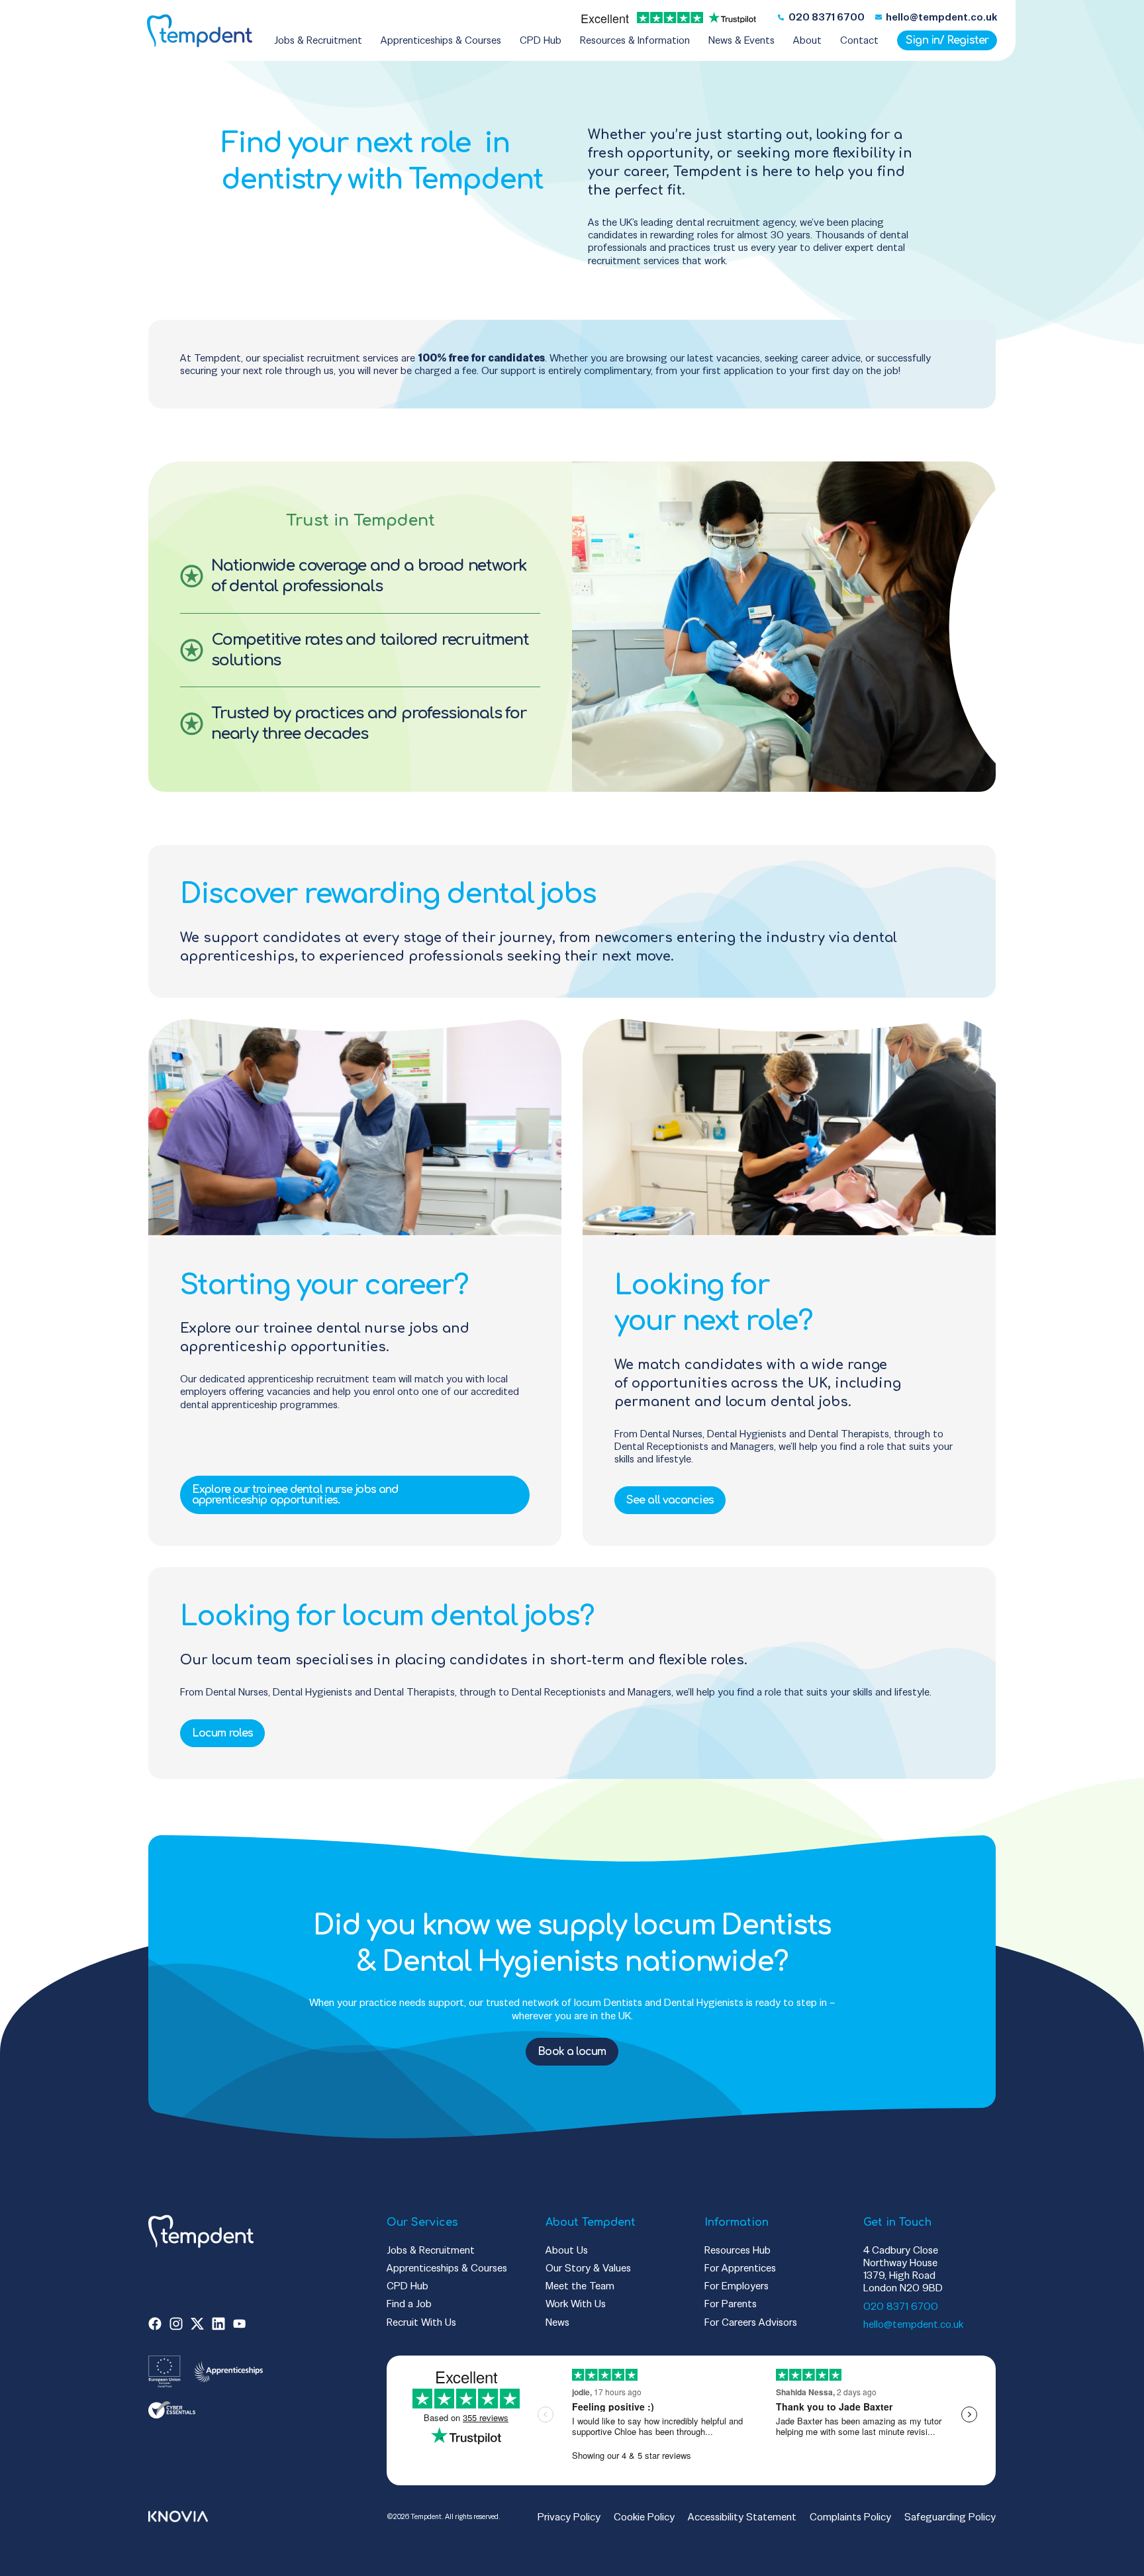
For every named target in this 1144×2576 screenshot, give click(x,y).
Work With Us (576, 2304)
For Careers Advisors (751, 2322)
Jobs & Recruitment (431, 2250)
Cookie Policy (644, 2517)
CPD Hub (407, 2286)
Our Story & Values (588, 2268)
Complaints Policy (850, 2517)
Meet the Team (580, 2286)
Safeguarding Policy (950, 2517)
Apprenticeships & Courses (447, 2268)
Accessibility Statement (742, 2517)
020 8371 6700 (901, 2306)
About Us (567, 2250)
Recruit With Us (421, 2322)
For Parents (731, 2304)
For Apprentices (740, 2268)
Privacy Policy (569, 2517)
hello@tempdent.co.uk (913, 2324)
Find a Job (409, 2304)
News (557, 2322)
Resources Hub (738, 2250)
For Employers (737, 2286)
